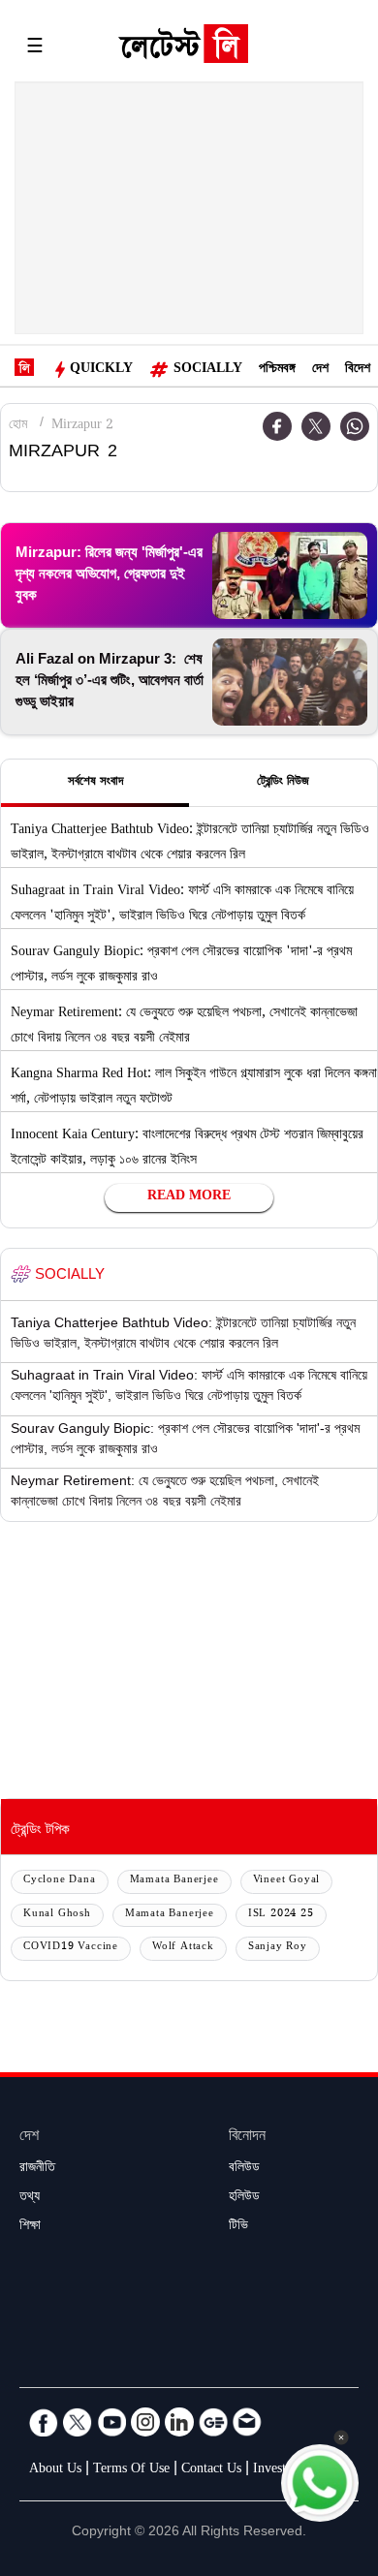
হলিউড (244, 2198)
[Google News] (213, 2422)
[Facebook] (44, 2422)
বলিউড (244, 2169)
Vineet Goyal (287, 1881)
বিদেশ (358, 370)
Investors (278, 2470)
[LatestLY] (183, 48)
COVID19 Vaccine (71, 1948)
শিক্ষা (30, 2227)
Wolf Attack (183, 1948)
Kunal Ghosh (57, 1915)
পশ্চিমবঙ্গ (277, 370)
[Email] (247, 2422)
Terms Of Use (131, 2470)
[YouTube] (111, 2422)
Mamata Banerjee (174, 1881)
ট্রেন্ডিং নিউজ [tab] (283, 783)
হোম (18, 426)
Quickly (101, 370)
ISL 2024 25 (281, 1915)
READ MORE (189, 1197)
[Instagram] (145, 2422)
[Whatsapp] (355, 426)
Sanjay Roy (278, 1948)
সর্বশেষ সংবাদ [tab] (95, 783)
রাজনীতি (37, 2169)
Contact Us (211, 2470)
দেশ (320, 370)
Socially (208, 370)
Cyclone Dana (60, 1881)
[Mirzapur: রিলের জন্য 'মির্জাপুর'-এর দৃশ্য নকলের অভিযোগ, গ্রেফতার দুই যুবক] (290, 575)
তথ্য (30, 2198)
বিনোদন (247, 2138)
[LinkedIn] (179, 2422)
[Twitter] (316, 426)
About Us (55, 2470)
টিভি (238, 2227)
